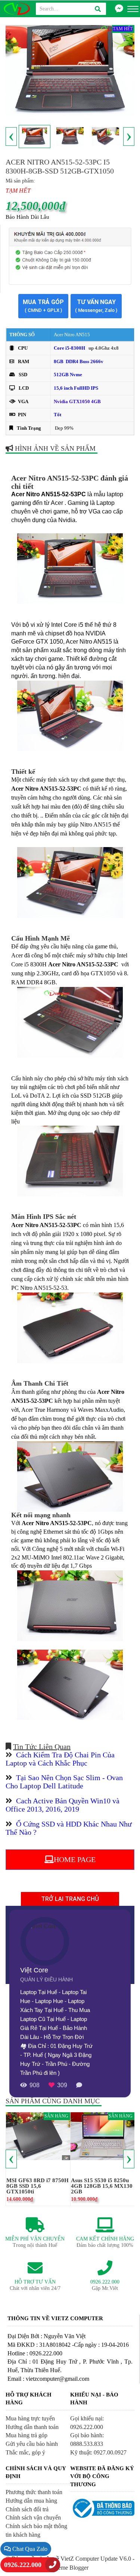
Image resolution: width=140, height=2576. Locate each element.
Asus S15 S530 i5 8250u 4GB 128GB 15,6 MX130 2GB (102, 2186)
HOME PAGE (75, 1859)
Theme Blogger (70, 2568)
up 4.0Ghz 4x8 (104, 348)
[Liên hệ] (119, 9)
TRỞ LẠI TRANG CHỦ (70, 1899)
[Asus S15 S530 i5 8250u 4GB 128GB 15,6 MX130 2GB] (103, 2136)
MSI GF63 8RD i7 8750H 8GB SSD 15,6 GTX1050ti (38, 2186)
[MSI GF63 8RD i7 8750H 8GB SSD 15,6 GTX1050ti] (38, 2136)
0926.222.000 (23, 2565)
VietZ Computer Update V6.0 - (97, 2559)
